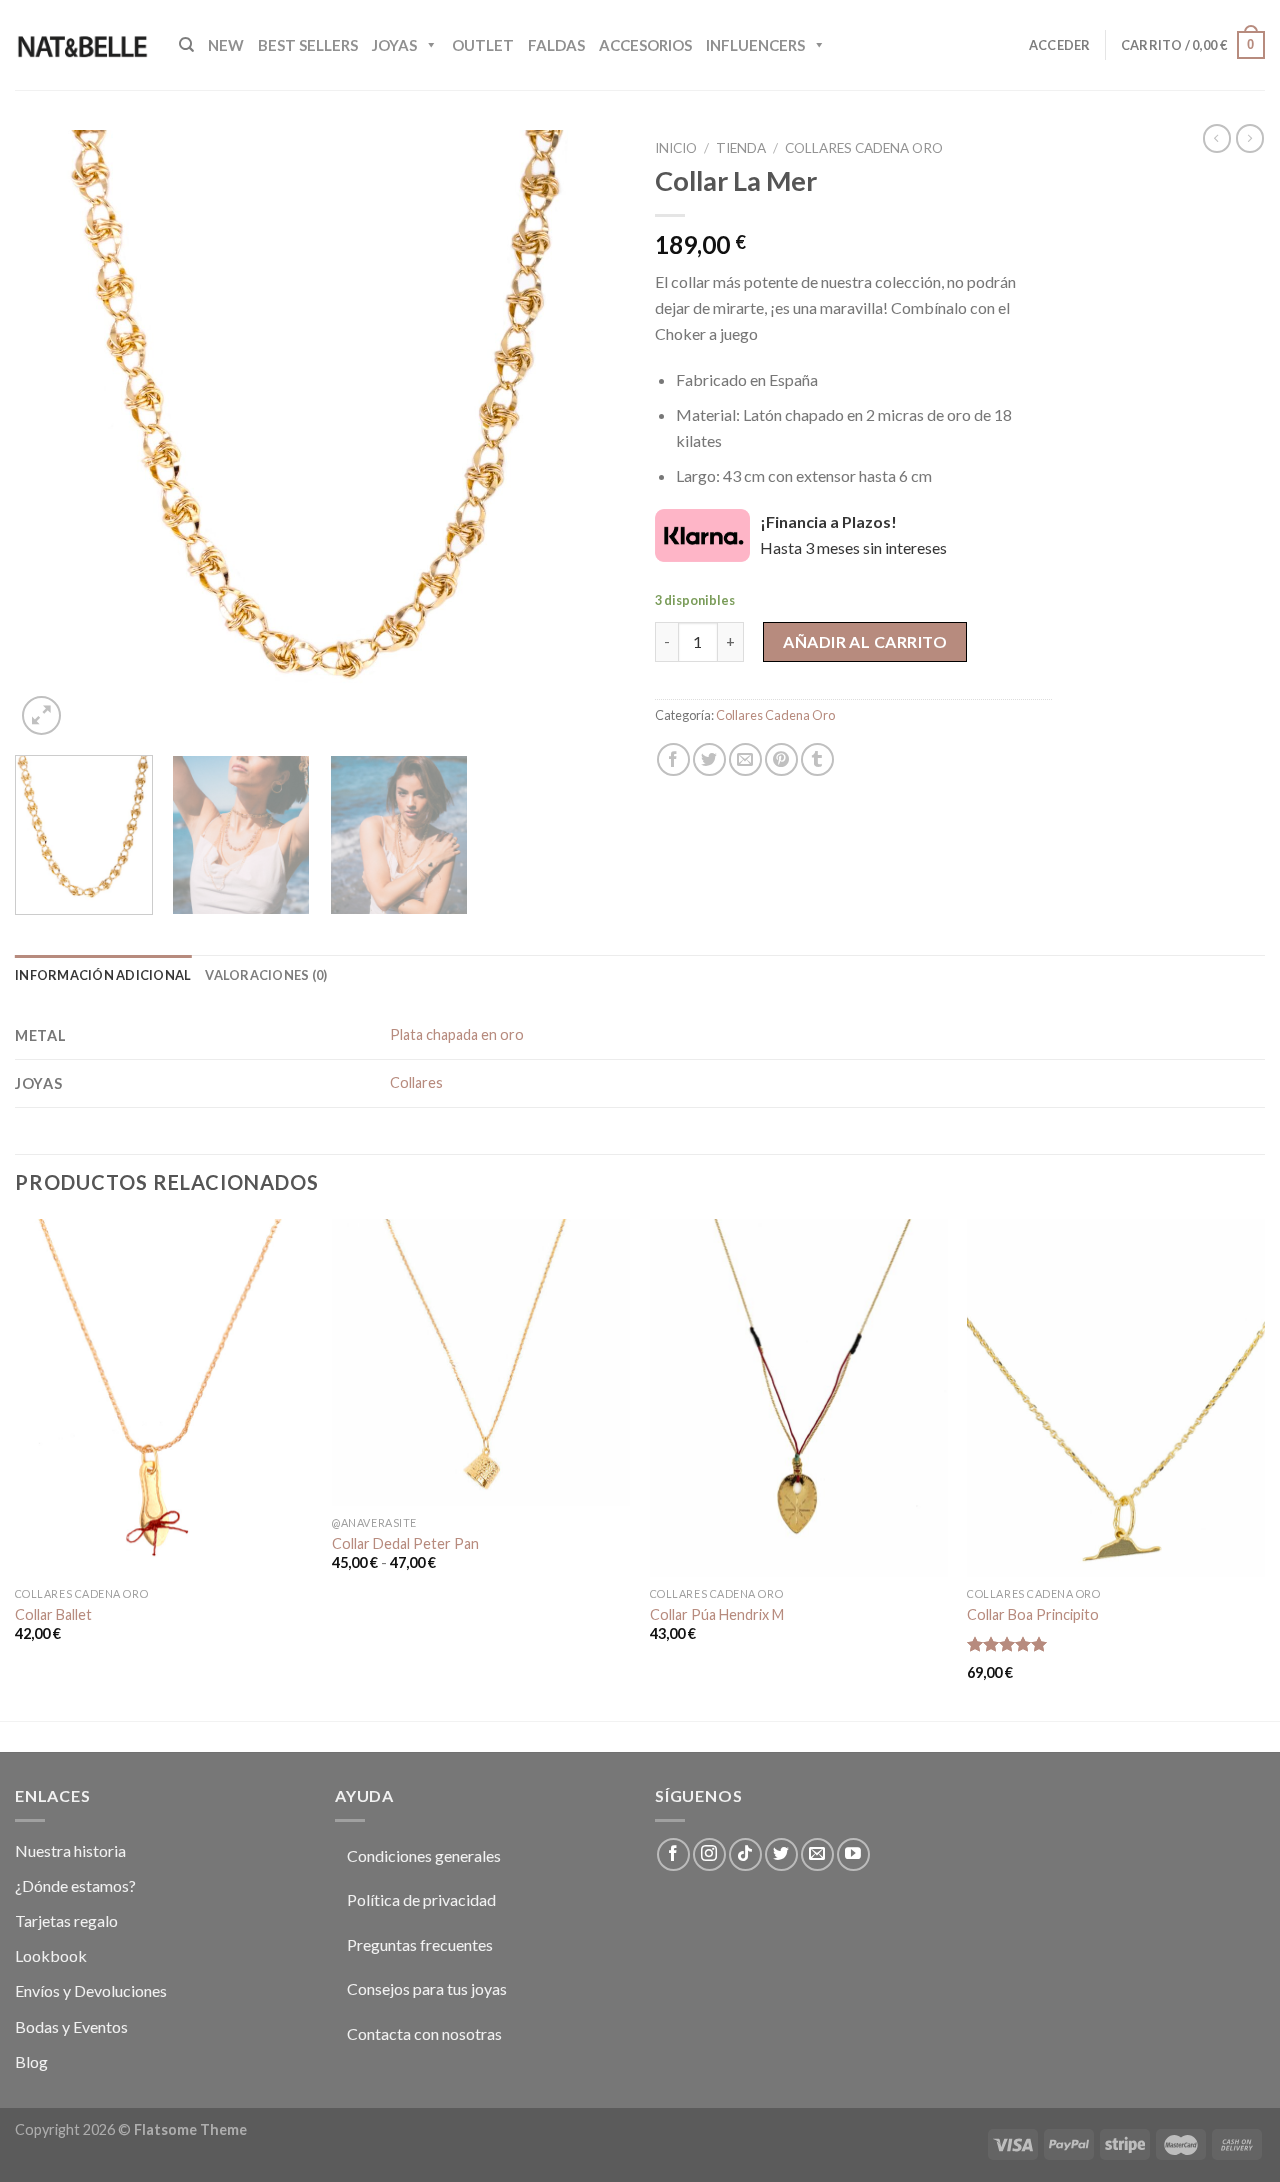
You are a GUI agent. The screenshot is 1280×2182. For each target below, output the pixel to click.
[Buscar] (186, 45)
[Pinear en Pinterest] (781, 759)
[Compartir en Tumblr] (817, 759)
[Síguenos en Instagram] (709, 1854)
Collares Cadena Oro (864, 148)
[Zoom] (41, 715)
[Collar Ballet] (164, 1397)
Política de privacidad (421, 1899)
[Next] (588, 435)
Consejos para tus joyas (427, 1988)
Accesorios (645, 45)
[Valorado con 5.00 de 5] (1007, 1644)
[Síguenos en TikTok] (745, 1854)
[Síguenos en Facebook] (673, 1854)
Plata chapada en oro (457, 1034)
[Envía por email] (745, 759)
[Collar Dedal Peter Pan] (481, 1362)
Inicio (676, 148)
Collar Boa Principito (1033, 1614)
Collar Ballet (53, 1614)
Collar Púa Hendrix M (717, 1614)
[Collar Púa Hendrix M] (799, 1397)
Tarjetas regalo (66, 1920)
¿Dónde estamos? (75, 1885)
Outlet (483, 45)
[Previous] (52, 435)
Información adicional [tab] (103, 975)
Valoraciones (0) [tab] (266, 975)
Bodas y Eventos (71, 2026)
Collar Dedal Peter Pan (405, 1543)
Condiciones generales (424, 1855)
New (226, 45)
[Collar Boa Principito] (1116, 1397)
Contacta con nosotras (424, 2033)
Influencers (755, 45)
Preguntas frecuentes (420, 1944)
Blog (31, 2061)
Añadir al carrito (865, 641)
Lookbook (51, 1955)
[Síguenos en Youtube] (853, 1854)
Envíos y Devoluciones (91, 1990)
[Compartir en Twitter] (709, 759)
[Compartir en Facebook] (673, 759)
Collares (416, 1082)
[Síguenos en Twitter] (781, 1854)
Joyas (394, 45)
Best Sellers (308, 45)
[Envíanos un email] (817, 1854)
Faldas (556, 45)
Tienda (741, 148)
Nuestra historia (70, 1850)
